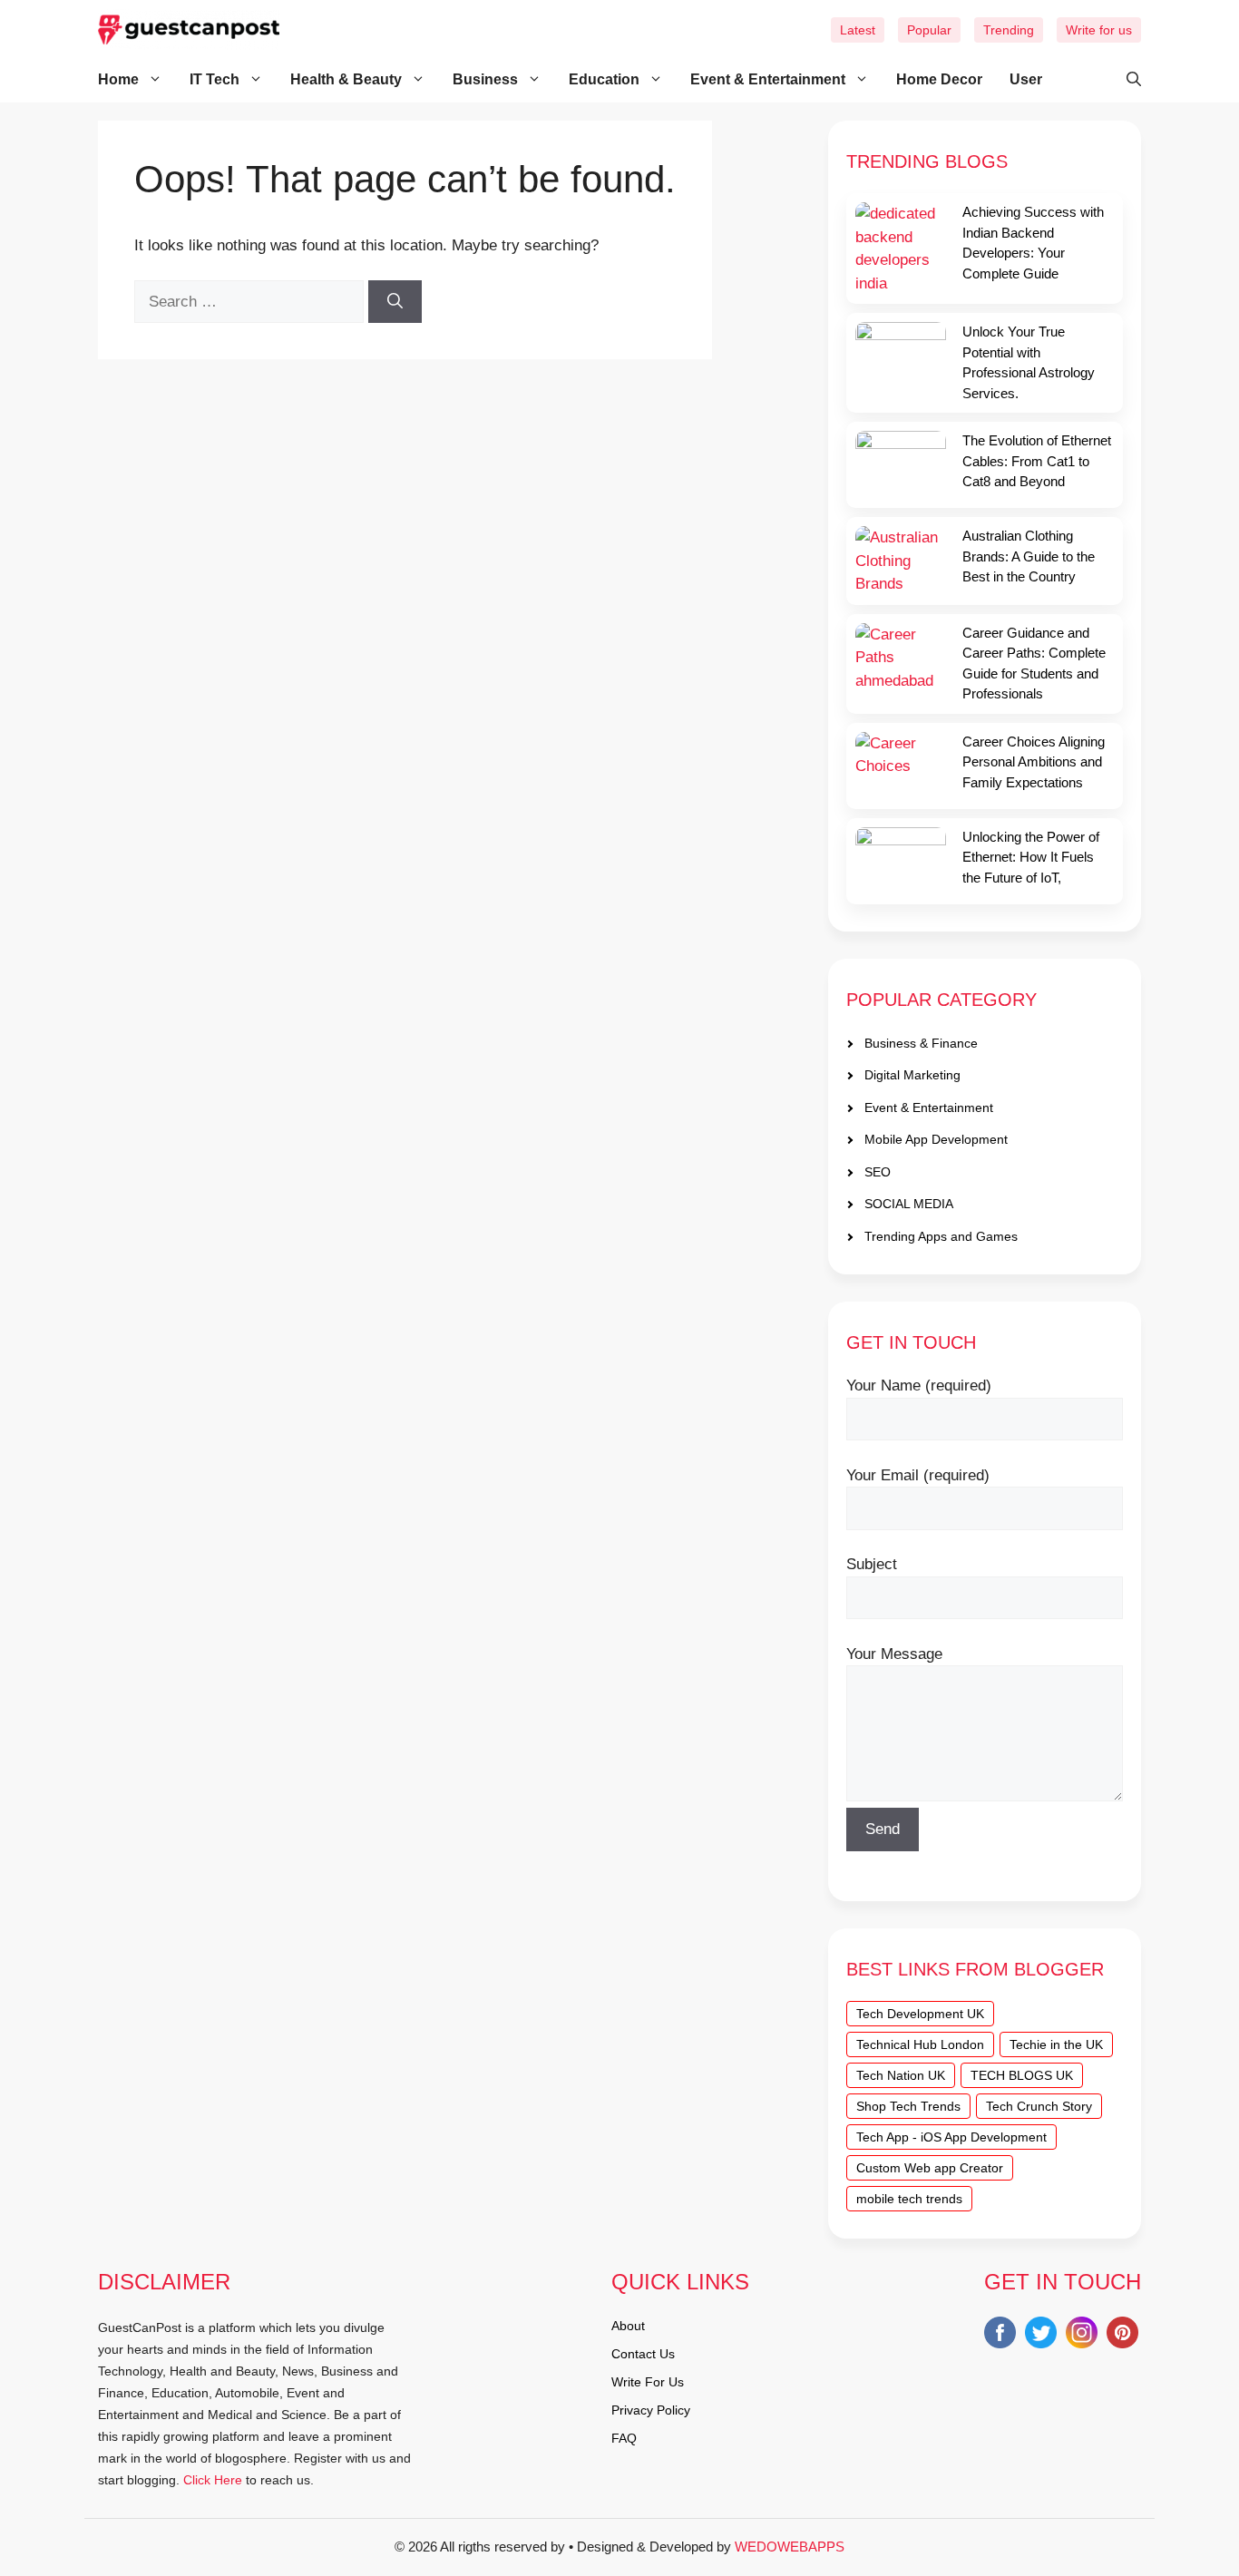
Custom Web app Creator (930, 2168)
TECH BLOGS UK (1022, 2075)
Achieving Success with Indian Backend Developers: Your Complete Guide (1033, 243)
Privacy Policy (651, 2410)
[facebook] (1000, 2336)
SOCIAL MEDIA (909, 1204)
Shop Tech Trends (908, 2106)
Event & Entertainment (768, 79)
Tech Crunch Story (1039, 2106)
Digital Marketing (912, 1075)
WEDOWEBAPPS (790, 2547)
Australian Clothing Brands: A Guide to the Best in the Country (1029, 556)
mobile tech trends (909, 2199)
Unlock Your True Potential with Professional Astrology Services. (1029, 362)
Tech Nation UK (901, 2075)
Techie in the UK (1056, 2044)
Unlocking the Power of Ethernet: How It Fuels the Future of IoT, (1031, 857)
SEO (878, 1172)
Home (118, 79)
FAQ (624, 2438)
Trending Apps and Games (941, 1236)
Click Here (213, 2480)
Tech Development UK (920, 2014)
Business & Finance (921, 1043)
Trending (1009, 30)
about (628, 2326)
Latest (858, 30)
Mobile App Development (936, 1139)
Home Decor (939, 79)
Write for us (1099, 30)
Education (604, 79)
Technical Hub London (920, 2044)
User (1026, 79)
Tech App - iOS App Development (951, 2137)
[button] (1125, 80)
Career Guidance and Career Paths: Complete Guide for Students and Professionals (1034, 664)
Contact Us (643, 2354)
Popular (929, 30)
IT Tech (215, 79)
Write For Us (648, 2382)
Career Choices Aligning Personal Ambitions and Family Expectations (1034, 762)
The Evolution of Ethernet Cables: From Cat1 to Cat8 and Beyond (1037, 461)
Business (485, 79)
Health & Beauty (346, 79)
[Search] (395, 302)
